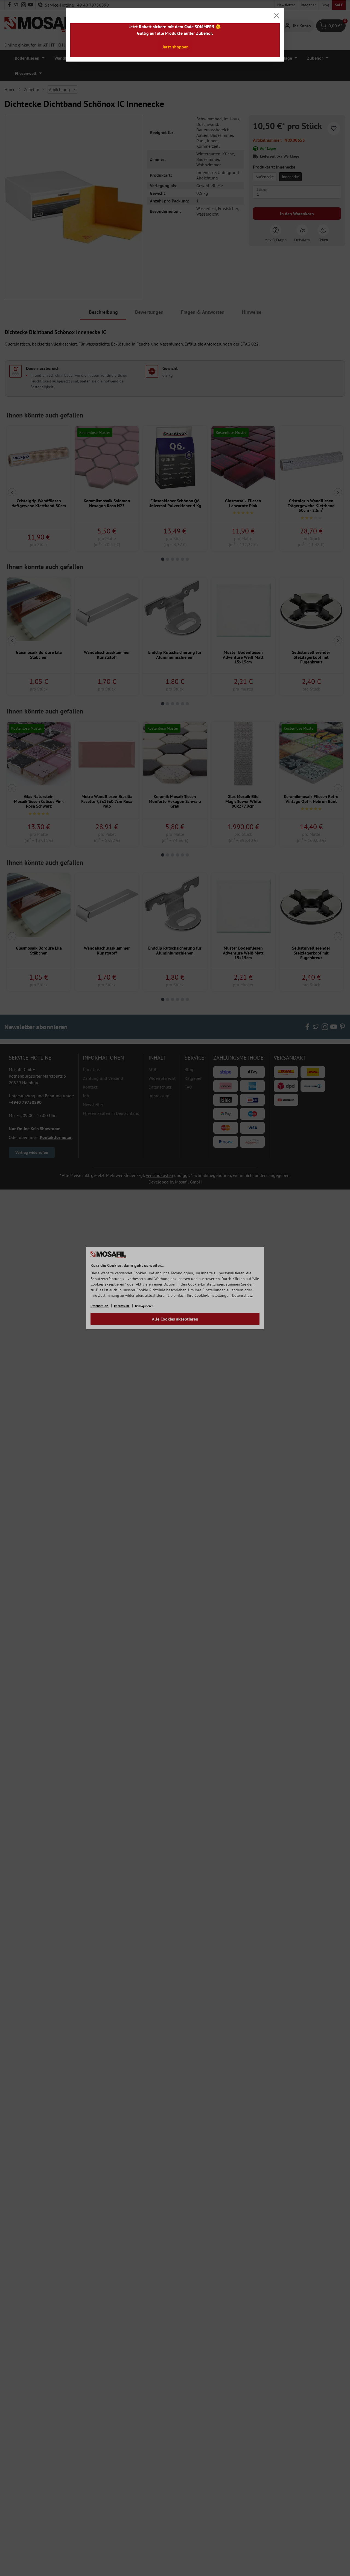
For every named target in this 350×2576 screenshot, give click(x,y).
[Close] (276, 16)
